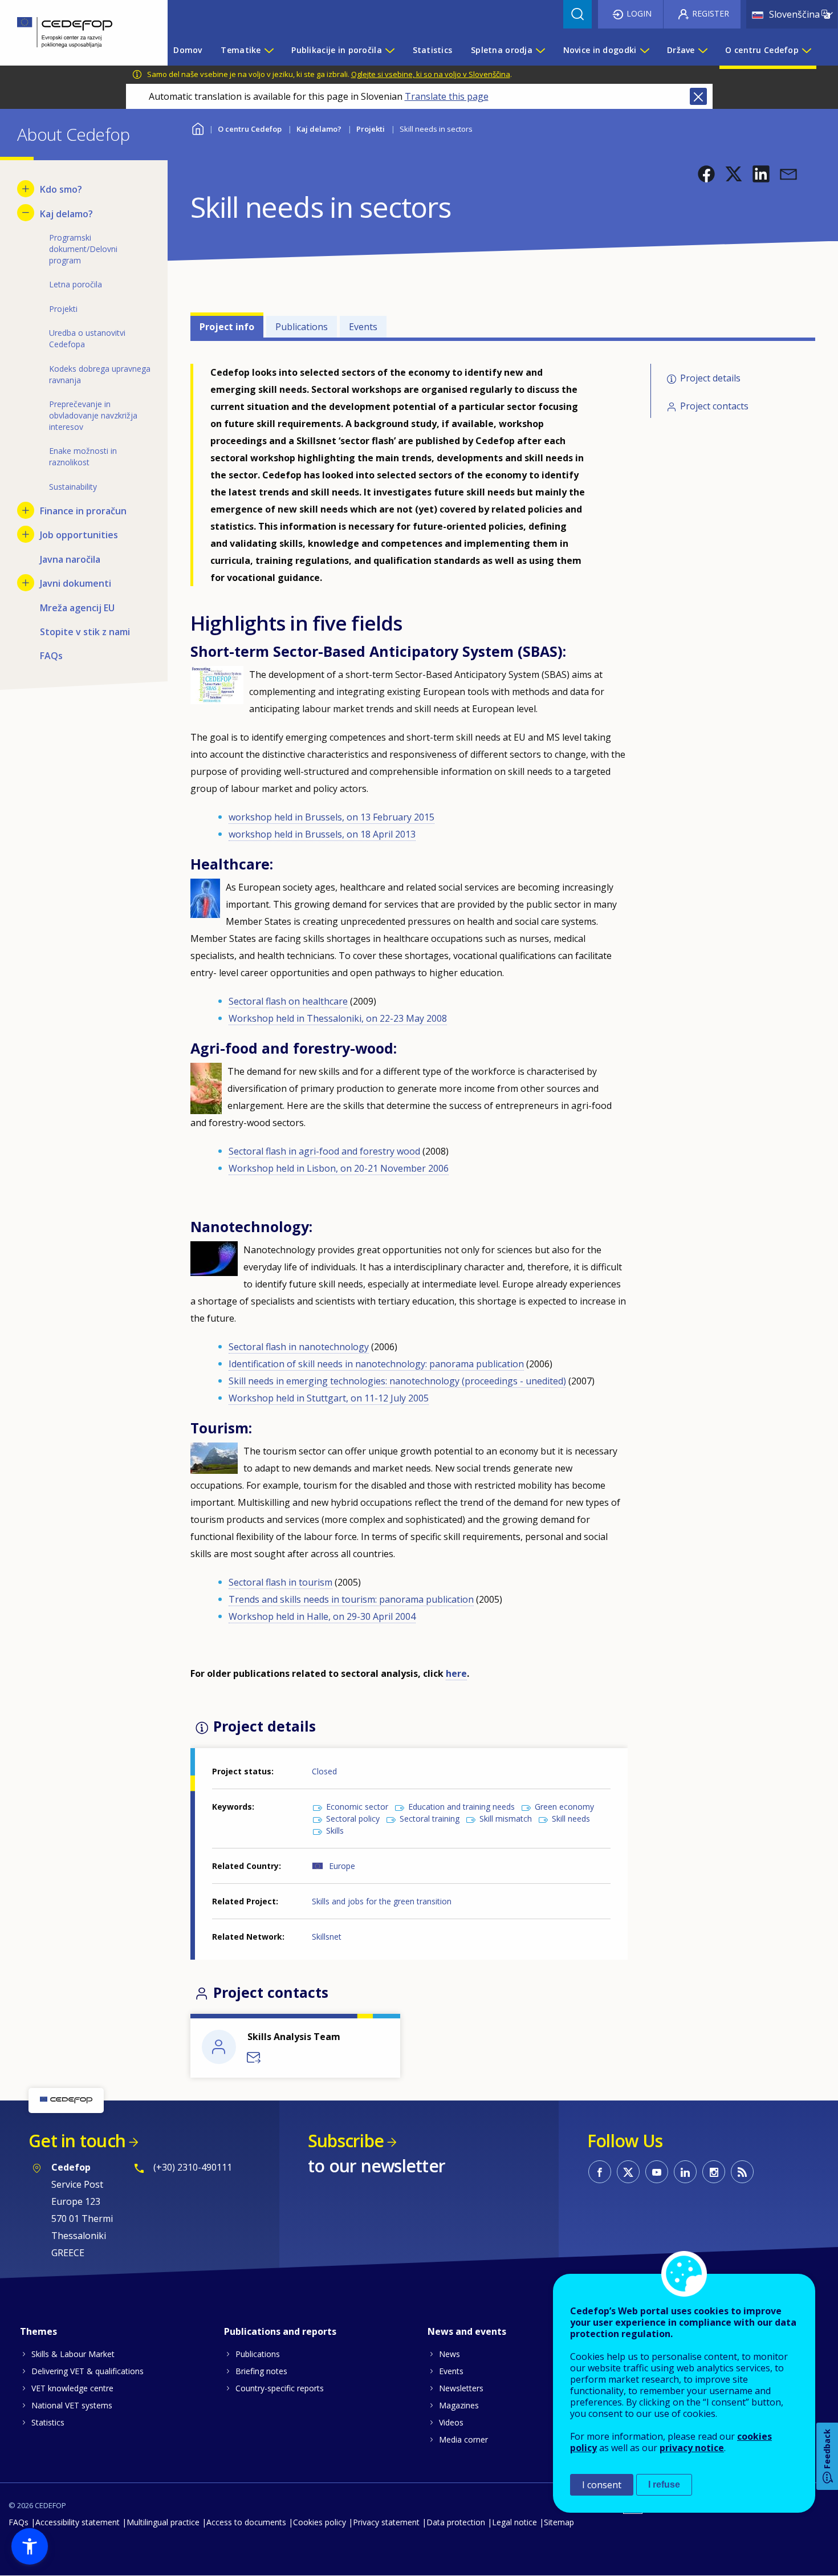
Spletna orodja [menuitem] (502, 50)
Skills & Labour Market (73, 2354)
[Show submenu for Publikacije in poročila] (389, 50)
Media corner (463, 2439)
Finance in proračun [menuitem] (83, 511)
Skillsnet (327, 1937)
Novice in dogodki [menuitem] (600, 50)
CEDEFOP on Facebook (600, 2172)
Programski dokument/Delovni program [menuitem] (83, 249)
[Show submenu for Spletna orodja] (540, 50)
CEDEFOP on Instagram (714, 2172)
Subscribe (346, 2141)
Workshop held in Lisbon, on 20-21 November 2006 (339, 1168)
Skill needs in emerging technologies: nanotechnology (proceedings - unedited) (397, 1381)
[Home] (75, 33)
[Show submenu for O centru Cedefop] (806, 50)
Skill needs (571, 1819)
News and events (467, 2331)
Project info (227, 327)
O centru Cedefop (250, 129)
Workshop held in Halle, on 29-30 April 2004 (322, 1616)
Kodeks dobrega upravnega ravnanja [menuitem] (100, 374)
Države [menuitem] (681, 50)
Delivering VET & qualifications (88, 2371)
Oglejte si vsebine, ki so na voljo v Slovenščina (431, 74)
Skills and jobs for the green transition (382, 1901)
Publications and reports (280, 2331)
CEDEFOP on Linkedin (685, 2172)
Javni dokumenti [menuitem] (76, 583)
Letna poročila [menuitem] (76, 284)
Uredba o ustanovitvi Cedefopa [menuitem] (87, 338)
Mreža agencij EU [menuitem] (77, 608)
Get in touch (77, 2141)
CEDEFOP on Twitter (628, 2172)
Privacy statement (386, 2522)
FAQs (19, 2522)
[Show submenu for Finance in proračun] (26, 510)
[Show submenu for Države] (702, 50)
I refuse (664, 2484)
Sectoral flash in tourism (280, 1582)
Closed (324, 1771)
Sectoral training (430, 1819)
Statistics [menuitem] (433, 50)
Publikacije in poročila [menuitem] (336, 50)
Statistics (48, 2422)
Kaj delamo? (319, 129)
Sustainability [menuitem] (73, 487)
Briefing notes (261, 2371)
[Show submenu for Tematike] (269, 50)
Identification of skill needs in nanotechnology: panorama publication (376, 1364)
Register (711, 13)
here (456, 1673)
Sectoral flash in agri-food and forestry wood (324, 1151)
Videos (451, 2422)
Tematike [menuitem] (241, 50)
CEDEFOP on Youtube (657, 2172)
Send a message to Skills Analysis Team (254, 2058)
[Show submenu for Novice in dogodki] (644, 50)
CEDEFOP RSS (742, 2172)
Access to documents (246, 2522)
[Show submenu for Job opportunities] (26, 534)
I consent (602, 2485)
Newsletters (461, 2388)
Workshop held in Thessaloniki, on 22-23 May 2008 (338, 1018)
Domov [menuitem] (188, 50)
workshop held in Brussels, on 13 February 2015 (331, 817)
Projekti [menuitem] (63, 309)
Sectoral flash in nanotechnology (299, 1347)
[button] (706, 174)
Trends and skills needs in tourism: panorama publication (351, 1599)
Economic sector (357, 1807)
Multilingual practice (163, 2522)
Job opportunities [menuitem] (79, 535)
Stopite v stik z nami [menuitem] (85, 632)
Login (639, 13)
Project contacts (714, 406)
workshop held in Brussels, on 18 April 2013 (322, 834)
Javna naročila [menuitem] (70, 559)
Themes (38, 2331)
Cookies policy (320, 2522)
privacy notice (692, 2448)
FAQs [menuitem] (51, 656)
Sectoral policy (353, 1819)
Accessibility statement (78, 2522)
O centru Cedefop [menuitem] (762, 50)
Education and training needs (461, 1807)
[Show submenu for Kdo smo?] (26, 189)
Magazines (459, 2405)
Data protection (456, 2522)
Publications (302, 327)
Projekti (371, 129)
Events (363, 327)
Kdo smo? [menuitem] (61, 189)
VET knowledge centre (72, 2388)
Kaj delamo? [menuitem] (66, 214)
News (449, 2354)
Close (698, 96)
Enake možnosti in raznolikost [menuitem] (83, 456)
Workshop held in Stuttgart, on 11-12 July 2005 (329, 1398)
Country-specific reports (280, 2388)
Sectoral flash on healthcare (288, 1001)
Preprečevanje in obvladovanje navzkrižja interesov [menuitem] (93, 415)
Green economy (564, 1807)
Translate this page (447, 96)
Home (198, 127)
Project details (710, 378)
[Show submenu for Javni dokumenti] (26, 583)
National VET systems (72, 2405)
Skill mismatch (506, 1819)
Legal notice (514, 2522)
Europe (342, 1866)
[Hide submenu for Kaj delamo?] (26, 213)
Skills (335, 1831)
